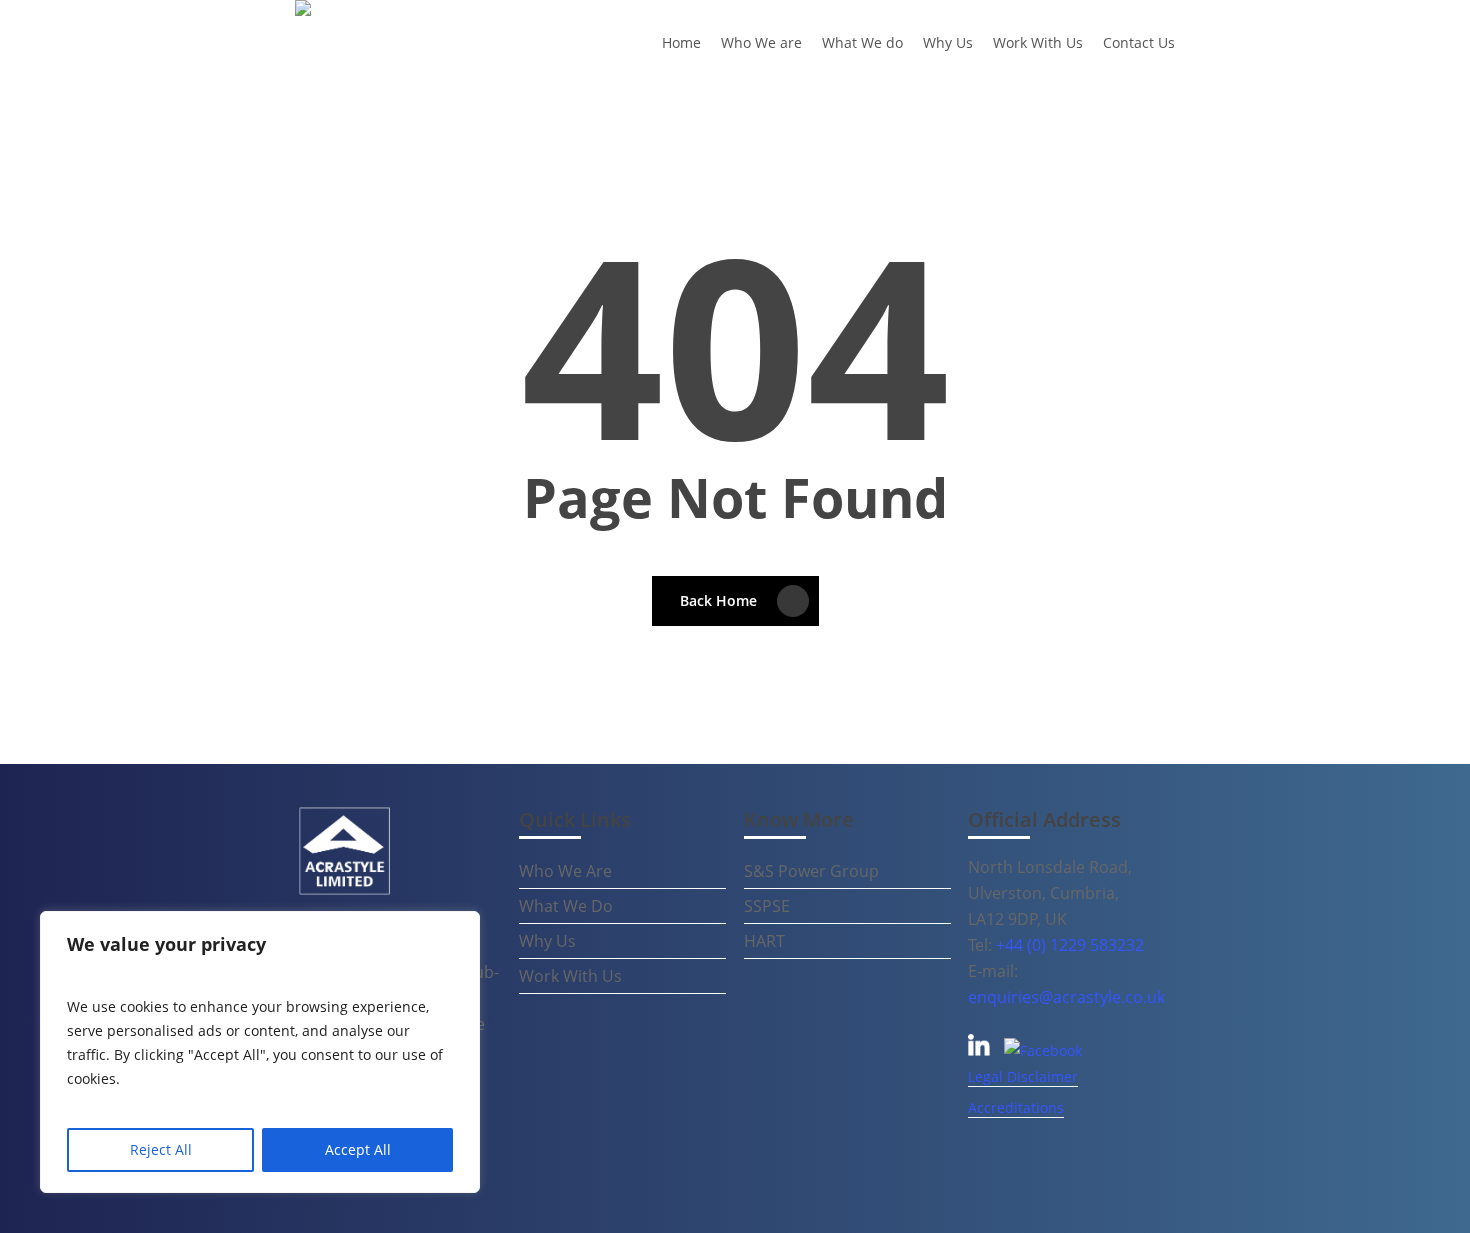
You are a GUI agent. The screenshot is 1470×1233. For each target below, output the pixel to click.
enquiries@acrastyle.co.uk (1066, 997)
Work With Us (570, 976)
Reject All (161, 1149)
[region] (260, 1052)
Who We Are (565, 871)
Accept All (358, 1149)
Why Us (547, 941)
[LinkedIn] (981, 1050)
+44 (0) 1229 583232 (1070, 945)
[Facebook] (1043, 1050)
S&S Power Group (811, 871)
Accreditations (1016, 1107)
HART (764, 941)
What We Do (566, 906)
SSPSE (767, 906)
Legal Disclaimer (1023, 1076)
